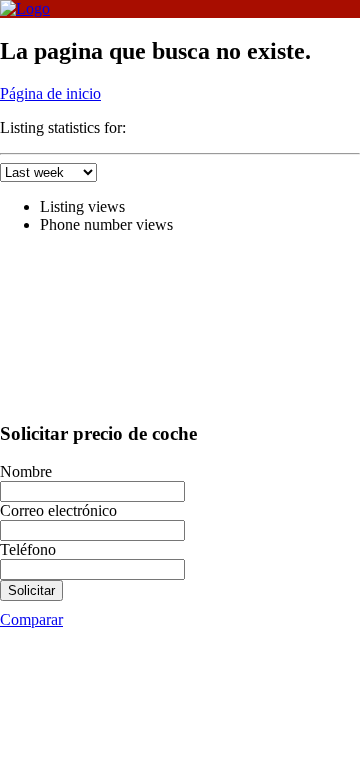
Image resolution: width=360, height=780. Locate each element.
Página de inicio (50, 93)
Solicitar (31, 590)
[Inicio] (25, 8)
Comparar (31, 619)
